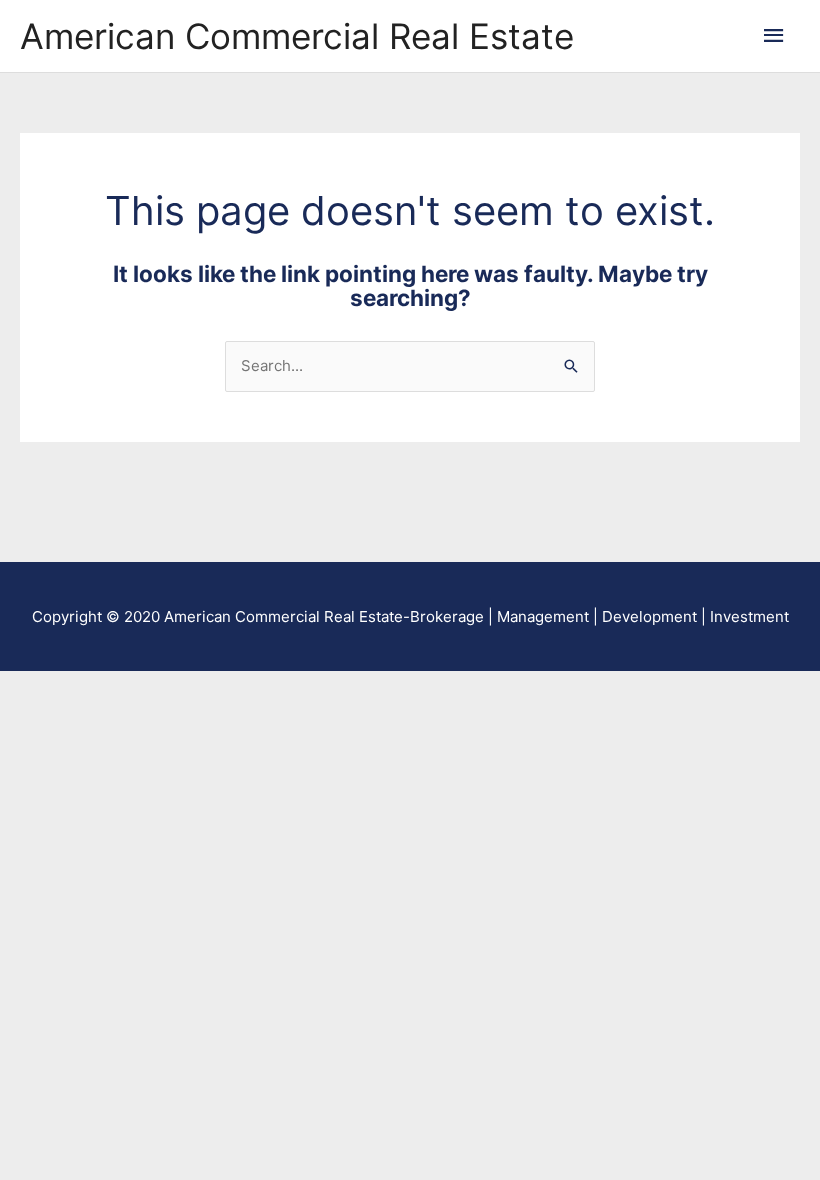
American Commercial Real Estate (297, 36)
